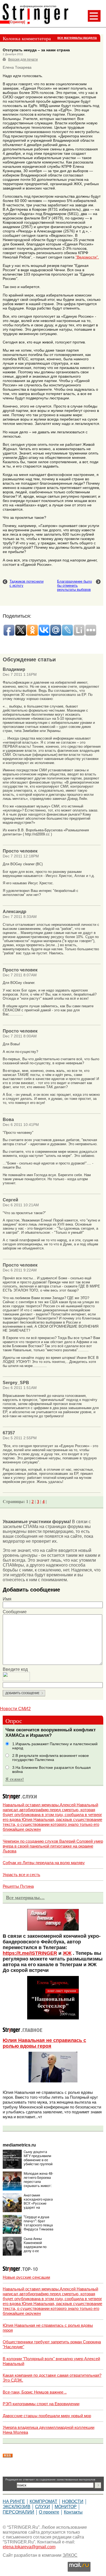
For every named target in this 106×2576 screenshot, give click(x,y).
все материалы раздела (77, 38)
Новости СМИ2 (15, 1709)
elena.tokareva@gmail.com (29, 2547)
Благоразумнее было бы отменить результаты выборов (74, 585)
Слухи (43, 2507)
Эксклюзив (17, 2507)
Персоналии (18, 2512)
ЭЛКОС (70, 2555)
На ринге (14, 2501)
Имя (7, 1599)
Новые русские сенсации (26, 2277)
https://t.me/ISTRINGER (30, 1953)
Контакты (73, 2512)
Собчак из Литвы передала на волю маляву (44, 1863)
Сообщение (15, 1612)
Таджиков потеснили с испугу (26, 583)
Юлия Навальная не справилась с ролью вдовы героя (44, 2043)
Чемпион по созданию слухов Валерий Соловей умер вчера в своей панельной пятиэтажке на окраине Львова (53, 1846)
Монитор (66, 2507)
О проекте (49, 2512)
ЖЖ (67, 1953)
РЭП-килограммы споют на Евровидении (41, 2404)
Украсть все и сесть (21, 1875)
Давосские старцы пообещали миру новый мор (47, 2416)
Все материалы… (25, 1898)
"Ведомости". (87, 257)
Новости (73, 2501)
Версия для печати (23, 59)
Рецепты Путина (18, 1886)
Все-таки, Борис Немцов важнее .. (35, 2392)
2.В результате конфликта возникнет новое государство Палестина (51, 1758)
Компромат (43, 2501)
